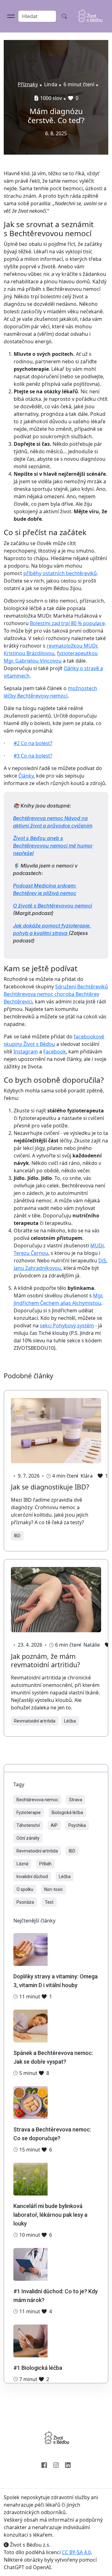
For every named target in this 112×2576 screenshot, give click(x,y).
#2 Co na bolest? (33, 743)
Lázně (22, 1864)
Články (26, 776)
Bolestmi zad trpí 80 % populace (67, 623)
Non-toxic (54, 1889)
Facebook (55, 1052)
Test (49, 1902)
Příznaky (28, 84)
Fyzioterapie (29, 1813)
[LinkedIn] (68, 2464)
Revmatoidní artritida (35, 1721)
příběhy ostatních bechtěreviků (60, 573)
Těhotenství (28, 1825)
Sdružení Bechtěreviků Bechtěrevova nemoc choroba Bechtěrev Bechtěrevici (56, 994)
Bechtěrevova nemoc (37, 1800)
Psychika (77, 1825)
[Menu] (11, 16)
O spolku (25, 1889)
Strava (76, 1800)
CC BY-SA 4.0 (76, 2552)
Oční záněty (28, 1838)
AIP (54, 1825)
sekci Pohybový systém (67, 1325)
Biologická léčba (67, 1813)
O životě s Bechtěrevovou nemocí (53, 906)
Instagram (26, 1052)
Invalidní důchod (32, 1877)
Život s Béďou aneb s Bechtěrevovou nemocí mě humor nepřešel (53, 846)
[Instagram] (56, 2464)
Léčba (70, 1721)
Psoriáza (25, 1902)
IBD (17, 1536)
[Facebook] (44, 2464)
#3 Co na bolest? (33, 756)
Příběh (45, 1864)
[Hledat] (64, 16)
